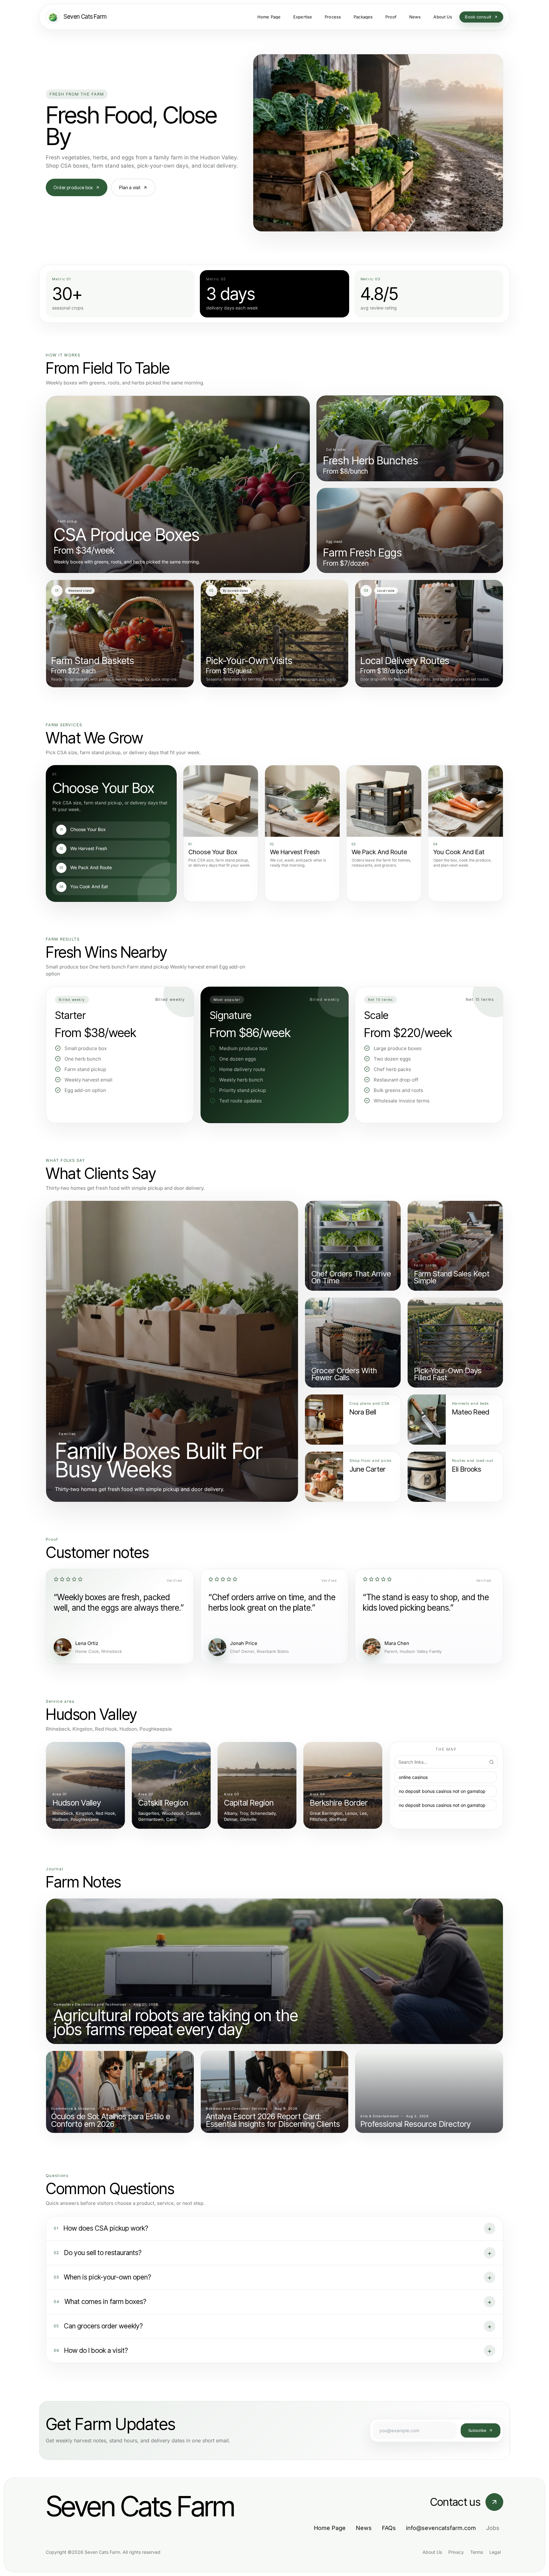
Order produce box (73, 187)
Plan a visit (130, 187)
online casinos (413, 1777)
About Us (432, 2552)
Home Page (330, 2528)
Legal (495, 2552)
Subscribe (477, 2430)
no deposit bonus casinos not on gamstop (442, 1791)
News (364, 2528)
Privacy (456, 2552)
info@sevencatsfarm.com (441, 2528)
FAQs (389, 2528)
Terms (477, 2552)
